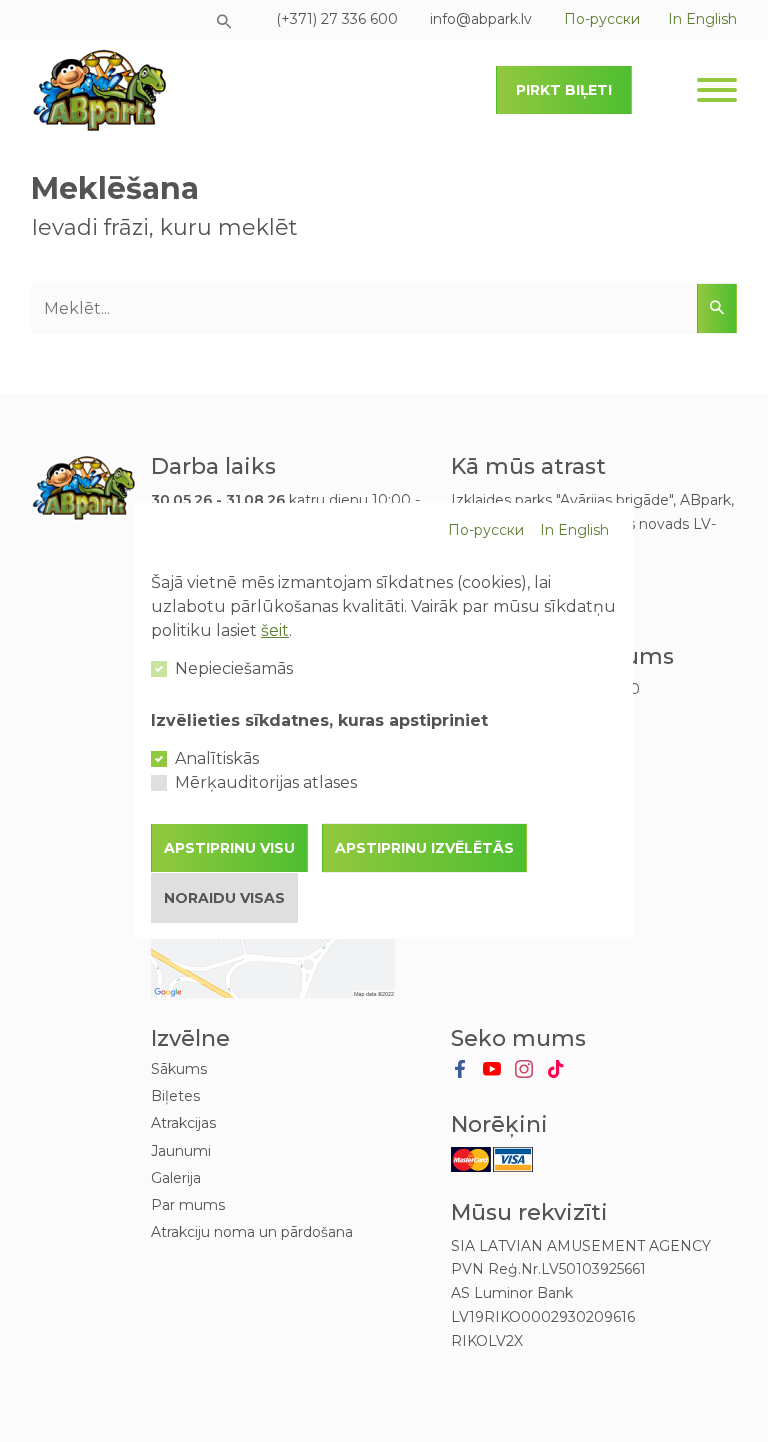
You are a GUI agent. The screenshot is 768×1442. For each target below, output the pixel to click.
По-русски (486, 530)
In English (574, 530)
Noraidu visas (224, 898)
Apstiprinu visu (229, 848)
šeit (275, 630)
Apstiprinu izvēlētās (424, 848)
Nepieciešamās (234, 668)
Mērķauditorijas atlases (266, 782)
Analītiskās (217, 758)
